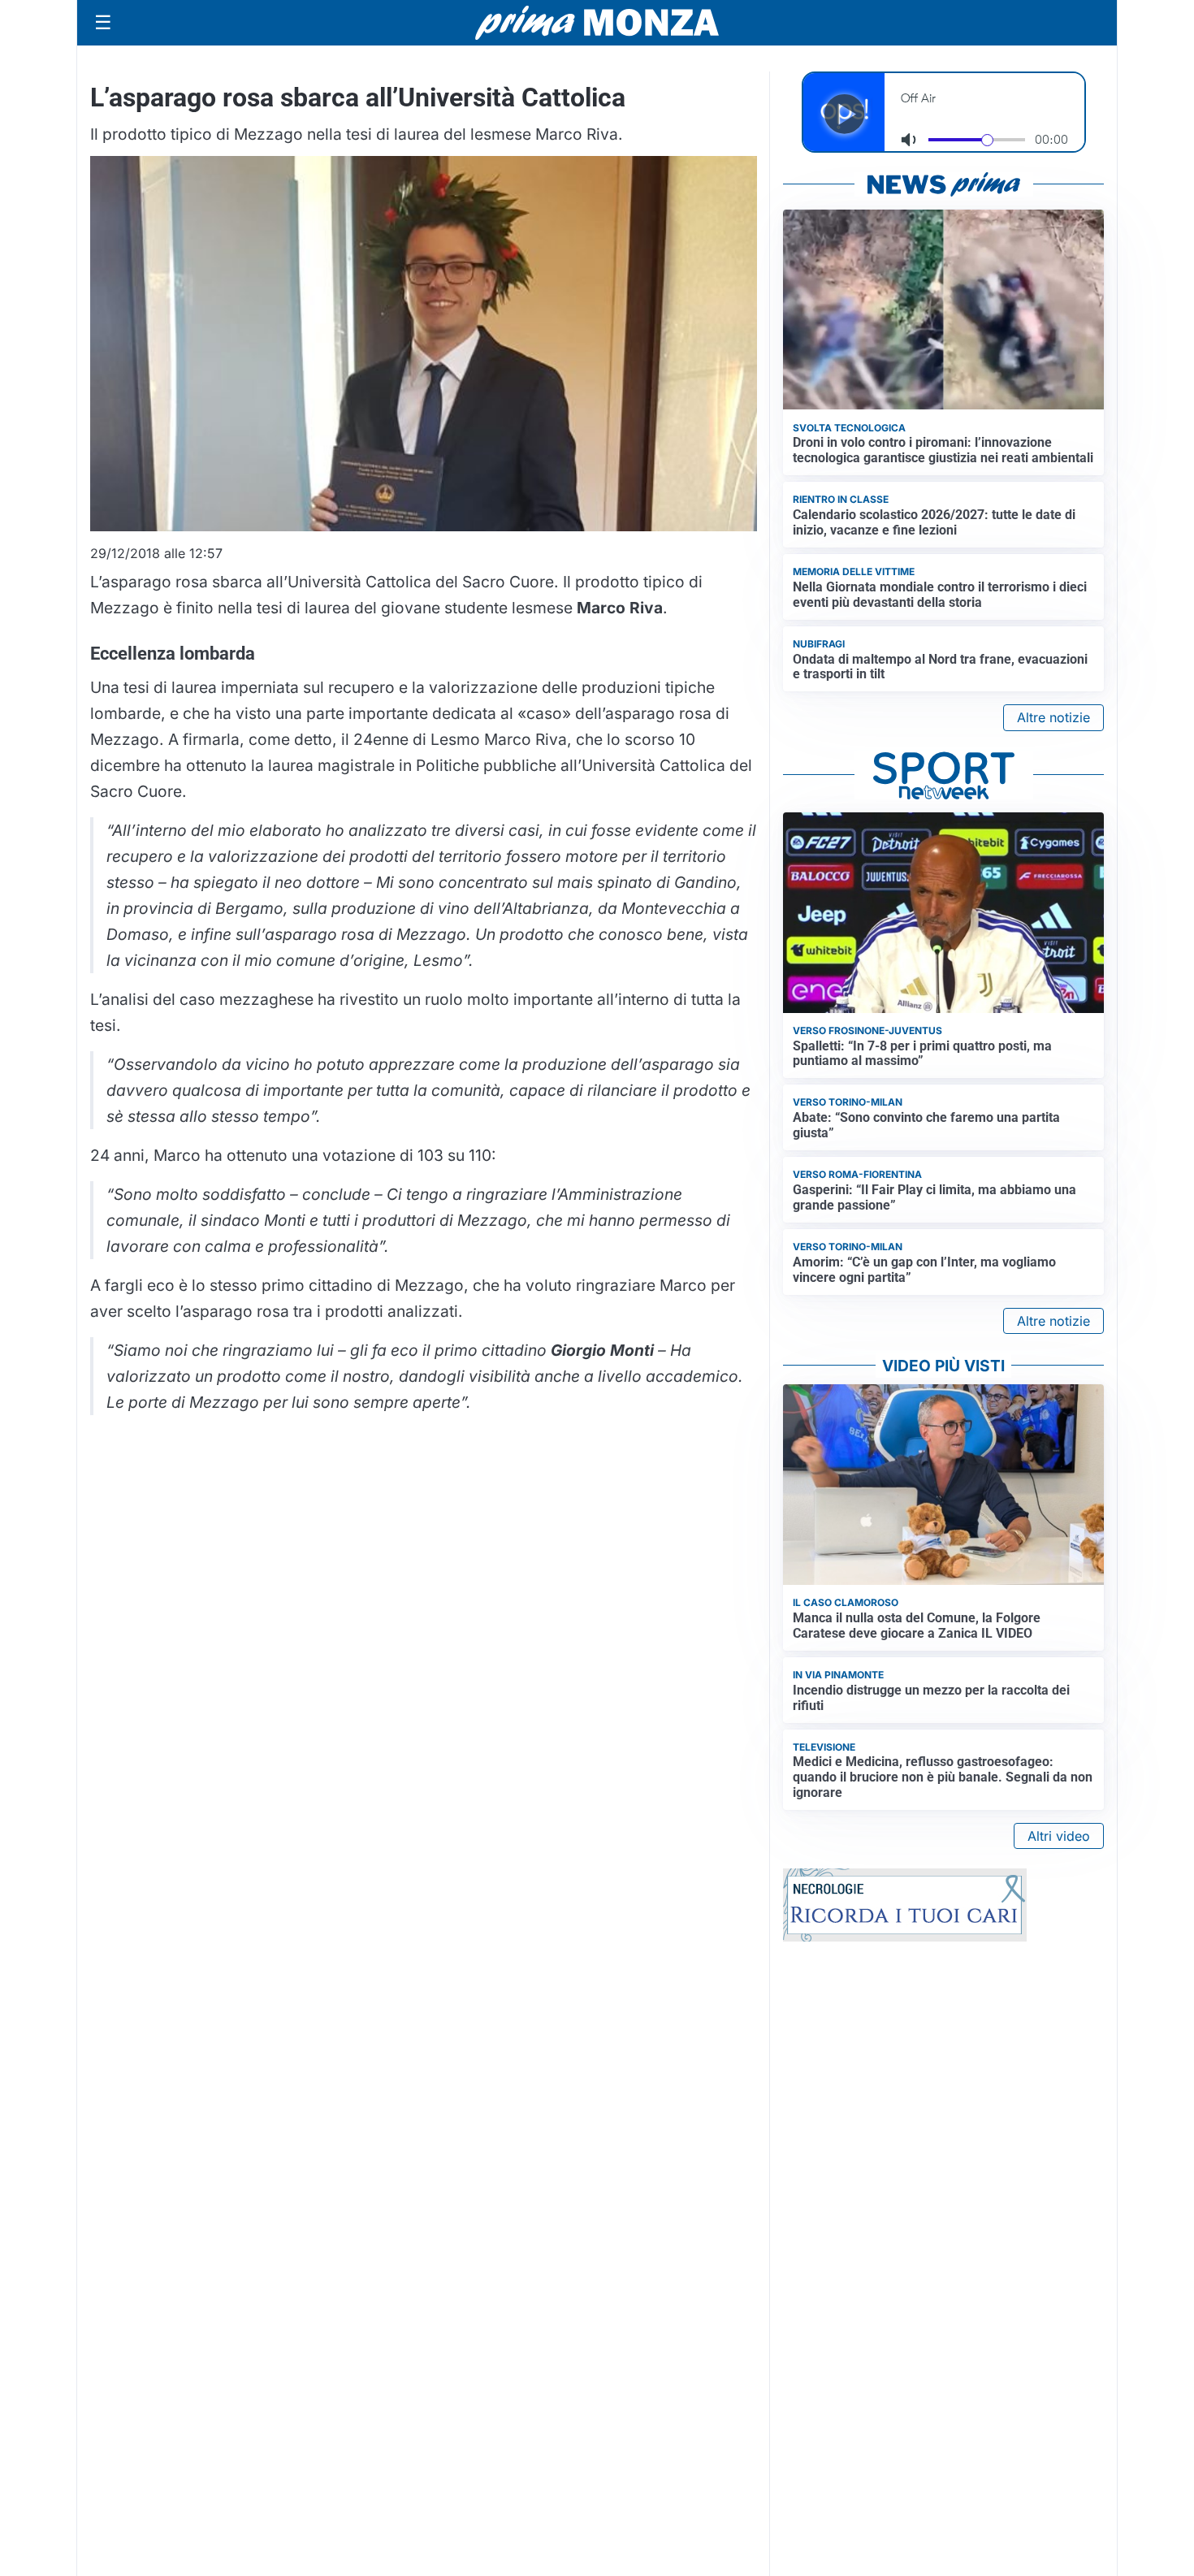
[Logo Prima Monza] (597, 23)
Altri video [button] (1059, 1836)
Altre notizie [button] (1053, 717)
